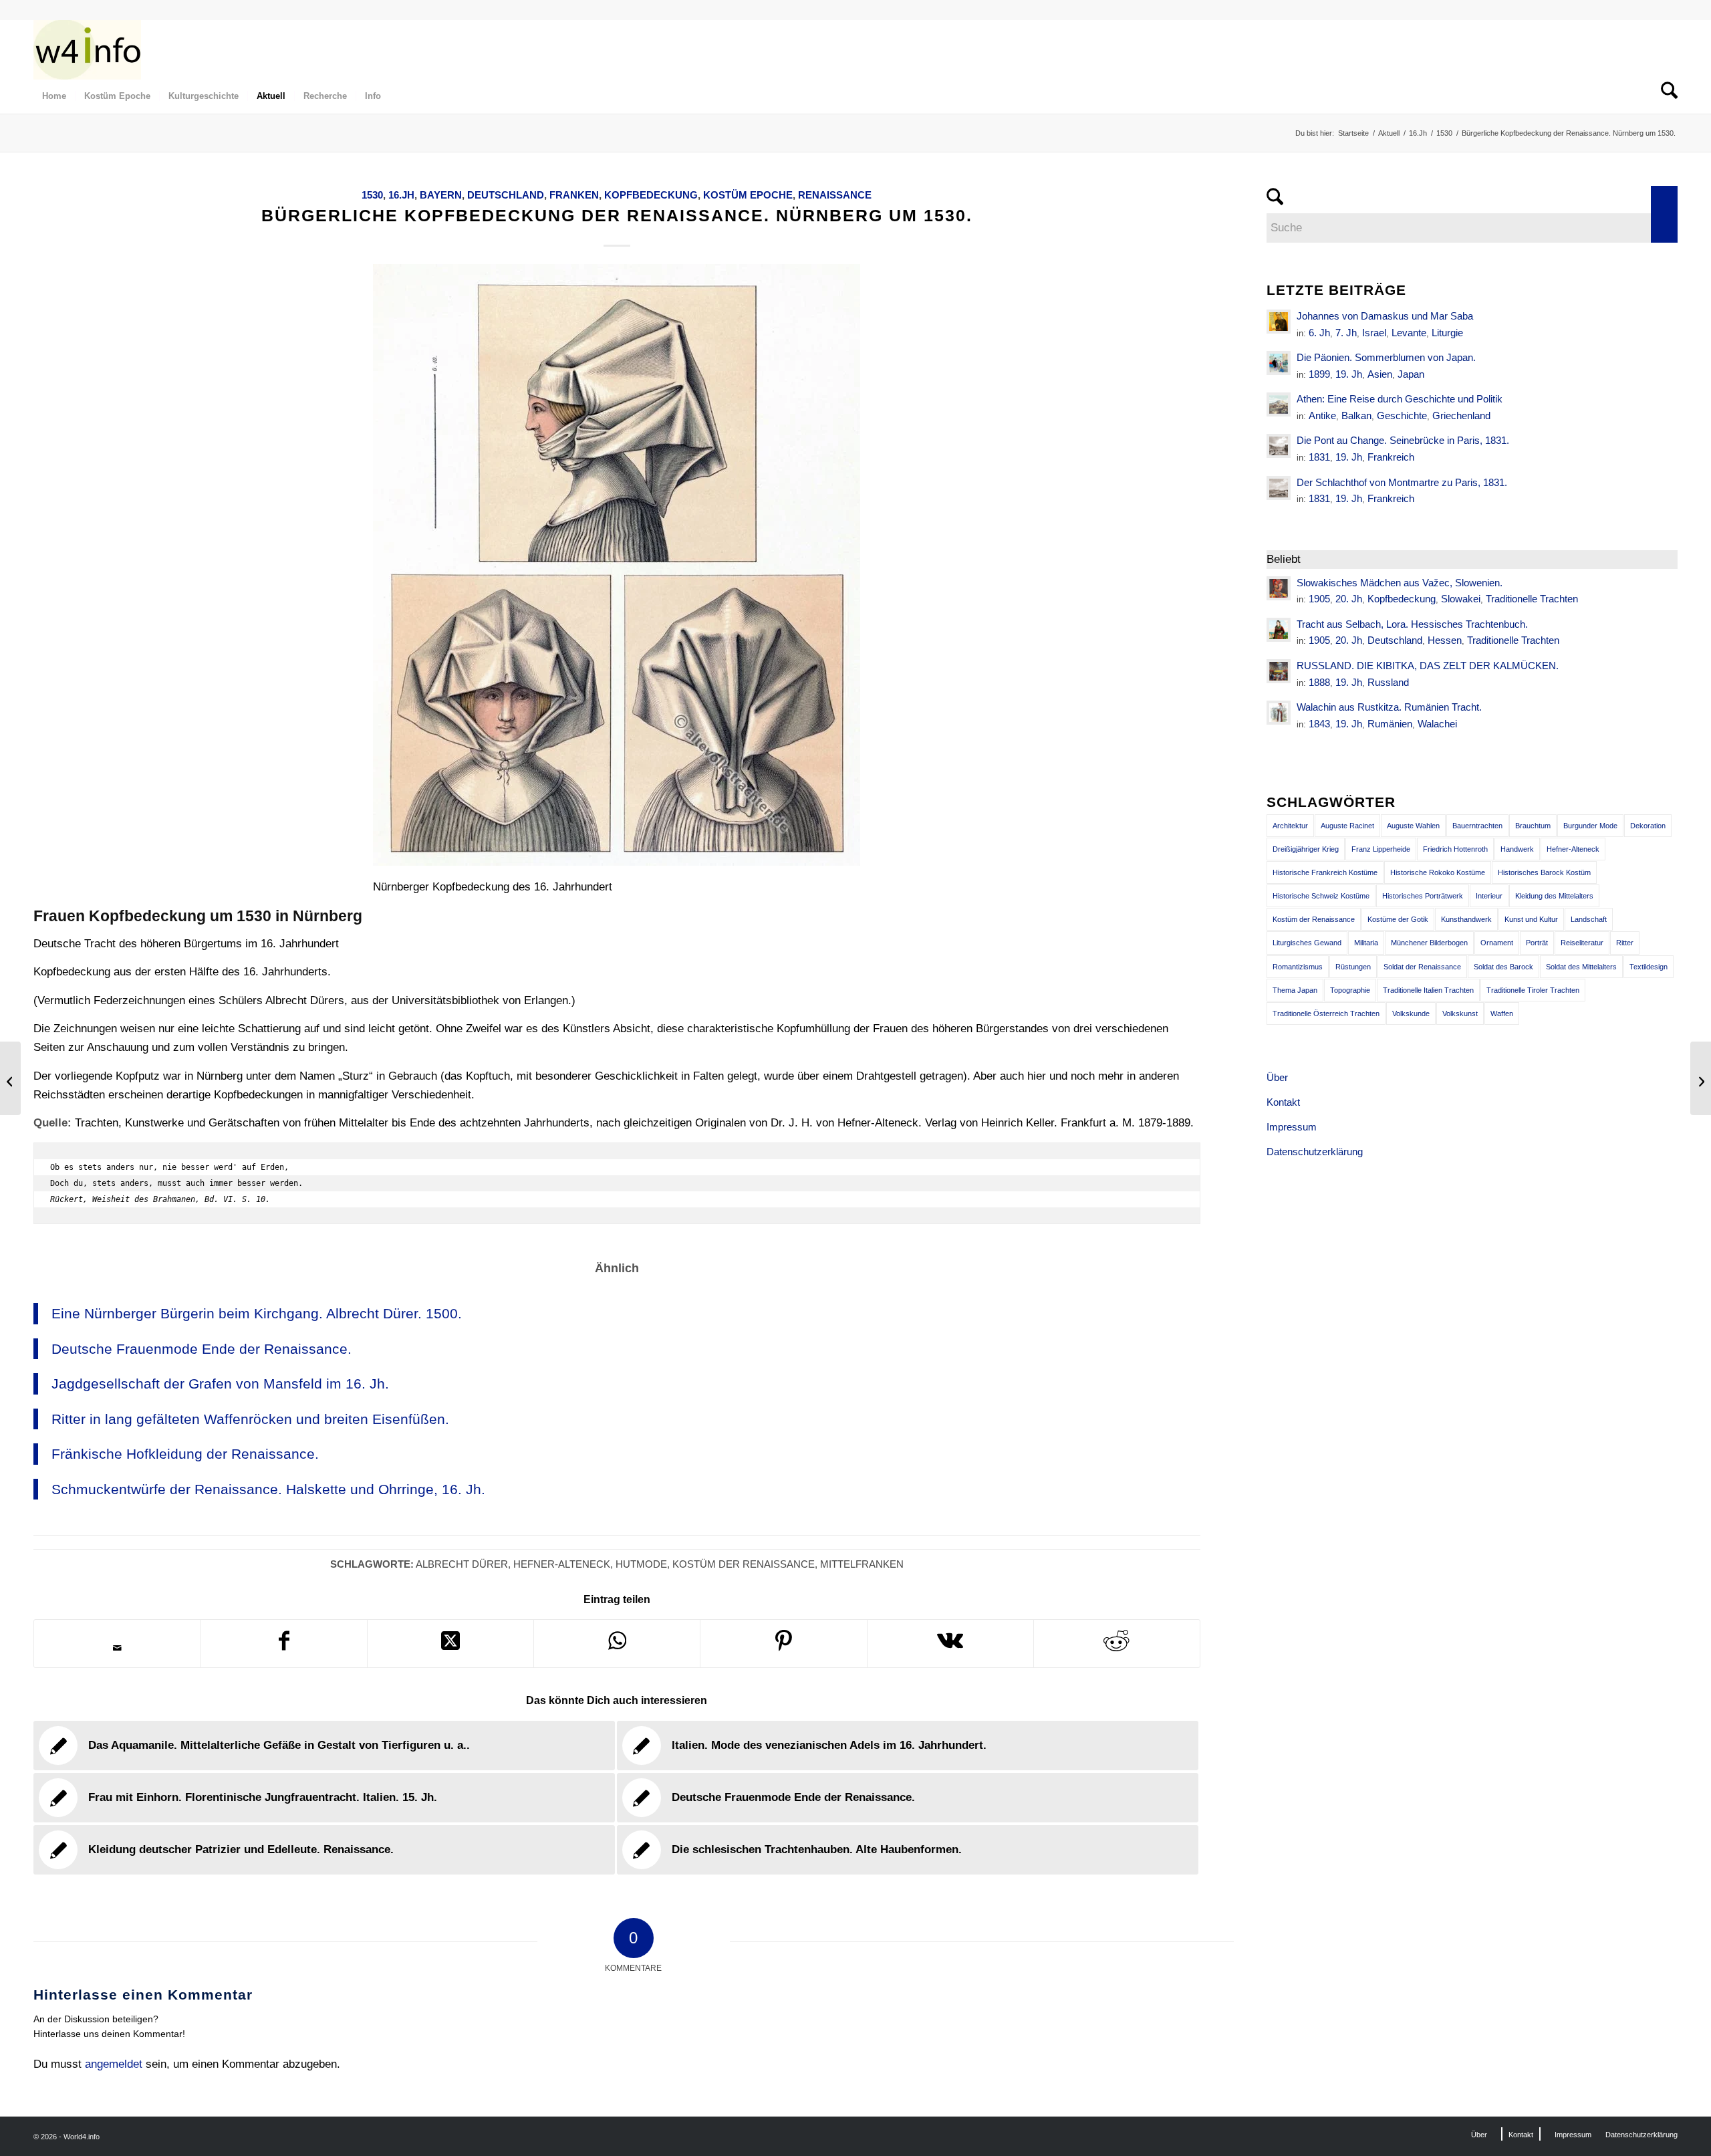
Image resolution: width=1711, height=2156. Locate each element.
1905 (1319, 599)
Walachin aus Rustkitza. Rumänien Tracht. (1389, 707)
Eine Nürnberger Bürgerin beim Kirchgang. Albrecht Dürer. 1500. (257, 1313)
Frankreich (1391, 457)
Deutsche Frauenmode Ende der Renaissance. (202, 1349)
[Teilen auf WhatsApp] (617, 1644)
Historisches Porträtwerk (1423, 896)
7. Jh (1346, 333)
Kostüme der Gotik (1398, 919)
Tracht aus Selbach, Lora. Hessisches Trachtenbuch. (1412, 624)
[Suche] (1665, 96)
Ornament (1497, 943)
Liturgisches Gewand (1307, 943)
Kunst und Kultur (1531, 919)
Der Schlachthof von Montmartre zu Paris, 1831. (1402, 482)
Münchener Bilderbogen (1429, 943)
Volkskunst (1460, 1013)
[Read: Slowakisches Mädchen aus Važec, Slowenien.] (1279, 588)
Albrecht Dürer (462, 1564)
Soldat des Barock (1503, 967)
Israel (1374, 333)
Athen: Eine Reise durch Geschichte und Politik (1400, 399)
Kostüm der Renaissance (744, 1564)
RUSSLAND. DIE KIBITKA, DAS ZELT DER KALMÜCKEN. (1428, 666)
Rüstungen (1353, 967)
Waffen (1502, 1013)
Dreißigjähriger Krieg (1306, 849)
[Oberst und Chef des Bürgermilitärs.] (10, 1078)
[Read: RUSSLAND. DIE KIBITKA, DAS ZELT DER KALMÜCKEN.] (1279, 671)
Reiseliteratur (1582, 943)
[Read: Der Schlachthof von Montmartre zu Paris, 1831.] (1279, 488)
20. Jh (1349, 599)
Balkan (1356, 415)
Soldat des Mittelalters (1581, 967)
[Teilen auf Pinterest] (783, 1644)
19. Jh (1349, 374)
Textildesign (1649, 967)
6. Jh (1319, 333)
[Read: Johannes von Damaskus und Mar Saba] (1279, 322)
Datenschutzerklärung (1315, 1152)
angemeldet (114, 2064)
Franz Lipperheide (1381, 849)
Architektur (1290, 826)
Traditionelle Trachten (1532, 599)
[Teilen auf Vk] (950, 1644)
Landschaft (1589, 919)
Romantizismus (1298, 967)
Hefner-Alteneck (562, 1564)
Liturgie (1447, 333)
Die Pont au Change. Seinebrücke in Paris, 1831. (1403, 440)
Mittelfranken (862, 1564)
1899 (1319, 374)
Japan (1411, 374)
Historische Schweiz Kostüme (1321, 896)
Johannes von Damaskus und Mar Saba (1385, 316)
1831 (1319, 457)
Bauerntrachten (1477, 826)
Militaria (1366, 943)
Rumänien (1390, 724)
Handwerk (1517, 849)
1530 (372, 195)
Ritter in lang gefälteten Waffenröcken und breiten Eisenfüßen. (250, 1419)
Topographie (1350, 990)
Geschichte (1402, 415)
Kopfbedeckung (651, 195)
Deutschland (506, 195)
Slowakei (1461, 599)
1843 (1319, 724)
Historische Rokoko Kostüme (1438, 872)
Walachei (1437, 724)
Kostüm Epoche (748, 195)
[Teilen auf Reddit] (1117, 1644)
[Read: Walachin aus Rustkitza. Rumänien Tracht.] (1279, 713)
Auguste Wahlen (1413, 826)
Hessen (1445, 640)
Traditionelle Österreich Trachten (1326, 1013)
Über (1277, 1077)
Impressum (1292, 1127)
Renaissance (835, 195)
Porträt (1537, 943)
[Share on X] (450, 1644)
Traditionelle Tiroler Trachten (1533, 990)
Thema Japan (1295, 990)
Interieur (1489, 896)
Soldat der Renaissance (1422, 967)
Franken (574, 195)
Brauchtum (1533, 826)
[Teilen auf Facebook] (284, 1644)
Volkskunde (1411, 1013)
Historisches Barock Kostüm (1544, 872)
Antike (1322, 415)
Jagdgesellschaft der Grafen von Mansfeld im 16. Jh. (220, 1384)
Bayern (441, 195)
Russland (1388, 682)
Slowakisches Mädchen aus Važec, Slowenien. (1400, 583)
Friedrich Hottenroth (1455, 849)
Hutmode (641, 1564)
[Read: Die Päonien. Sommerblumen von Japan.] (1279, 363)
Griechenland (1461, 415)
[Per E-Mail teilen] (117, 1648)
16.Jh (401, 195)
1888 (1319, 682)
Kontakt (1283, 1102)
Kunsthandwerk (1466, 919)
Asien (1380, 374)
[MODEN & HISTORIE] (87, 49)
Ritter (1625, 943)
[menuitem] (54, 96)
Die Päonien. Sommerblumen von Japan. (1386, 357)
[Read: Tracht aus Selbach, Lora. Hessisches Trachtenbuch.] (1279, 630)
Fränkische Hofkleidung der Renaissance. (185, 1454)
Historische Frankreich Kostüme (1325, 872)
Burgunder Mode (1590, 826)
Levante (1409, 333)
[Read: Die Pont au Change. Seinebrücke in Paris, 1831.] (1279, 446)
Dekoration (1648, 826)
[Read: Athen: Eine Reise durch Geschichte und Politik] (1279, 404)
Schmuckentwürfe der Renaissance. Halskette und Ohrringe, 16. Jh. (268, 1489)
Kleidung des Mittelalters (1554, 896)
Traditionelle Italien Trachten (1428, 990)
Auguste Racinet (1347, 826)
